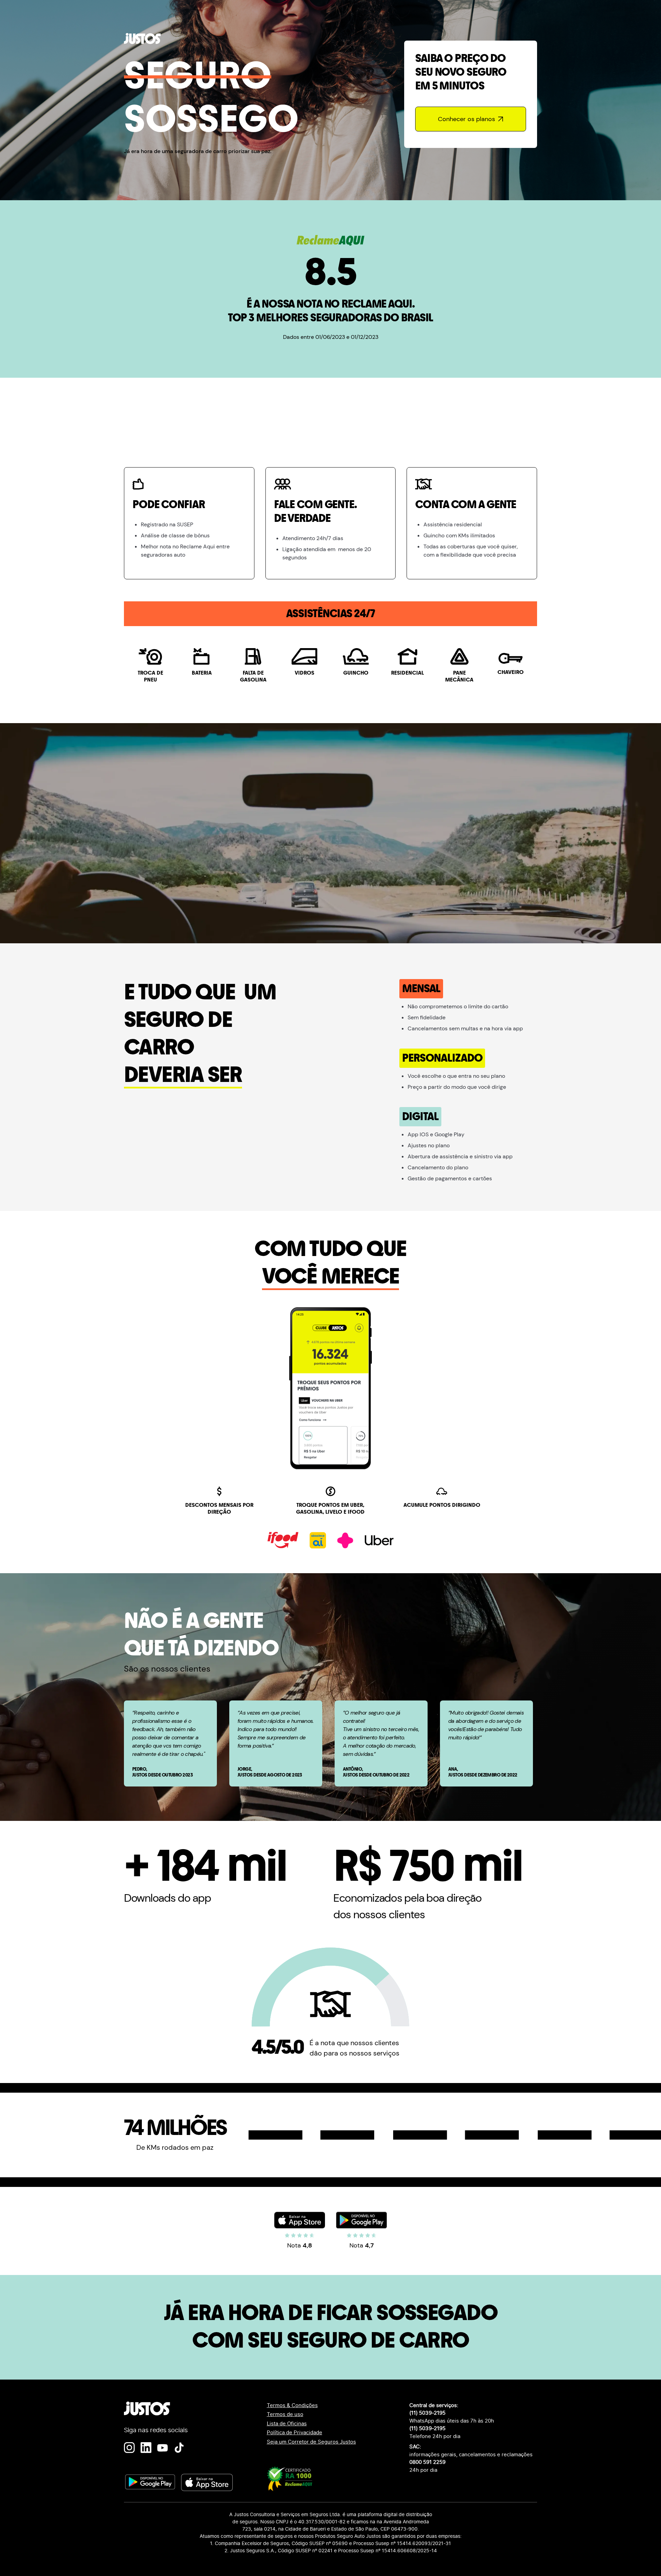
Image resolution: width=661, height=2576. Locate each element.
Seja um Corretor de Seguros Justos (311, 2442)
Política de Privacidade (295, 2432)
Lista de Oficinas (287, 2423)
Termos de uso (285, 2414)
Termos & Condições (292, 2405)
